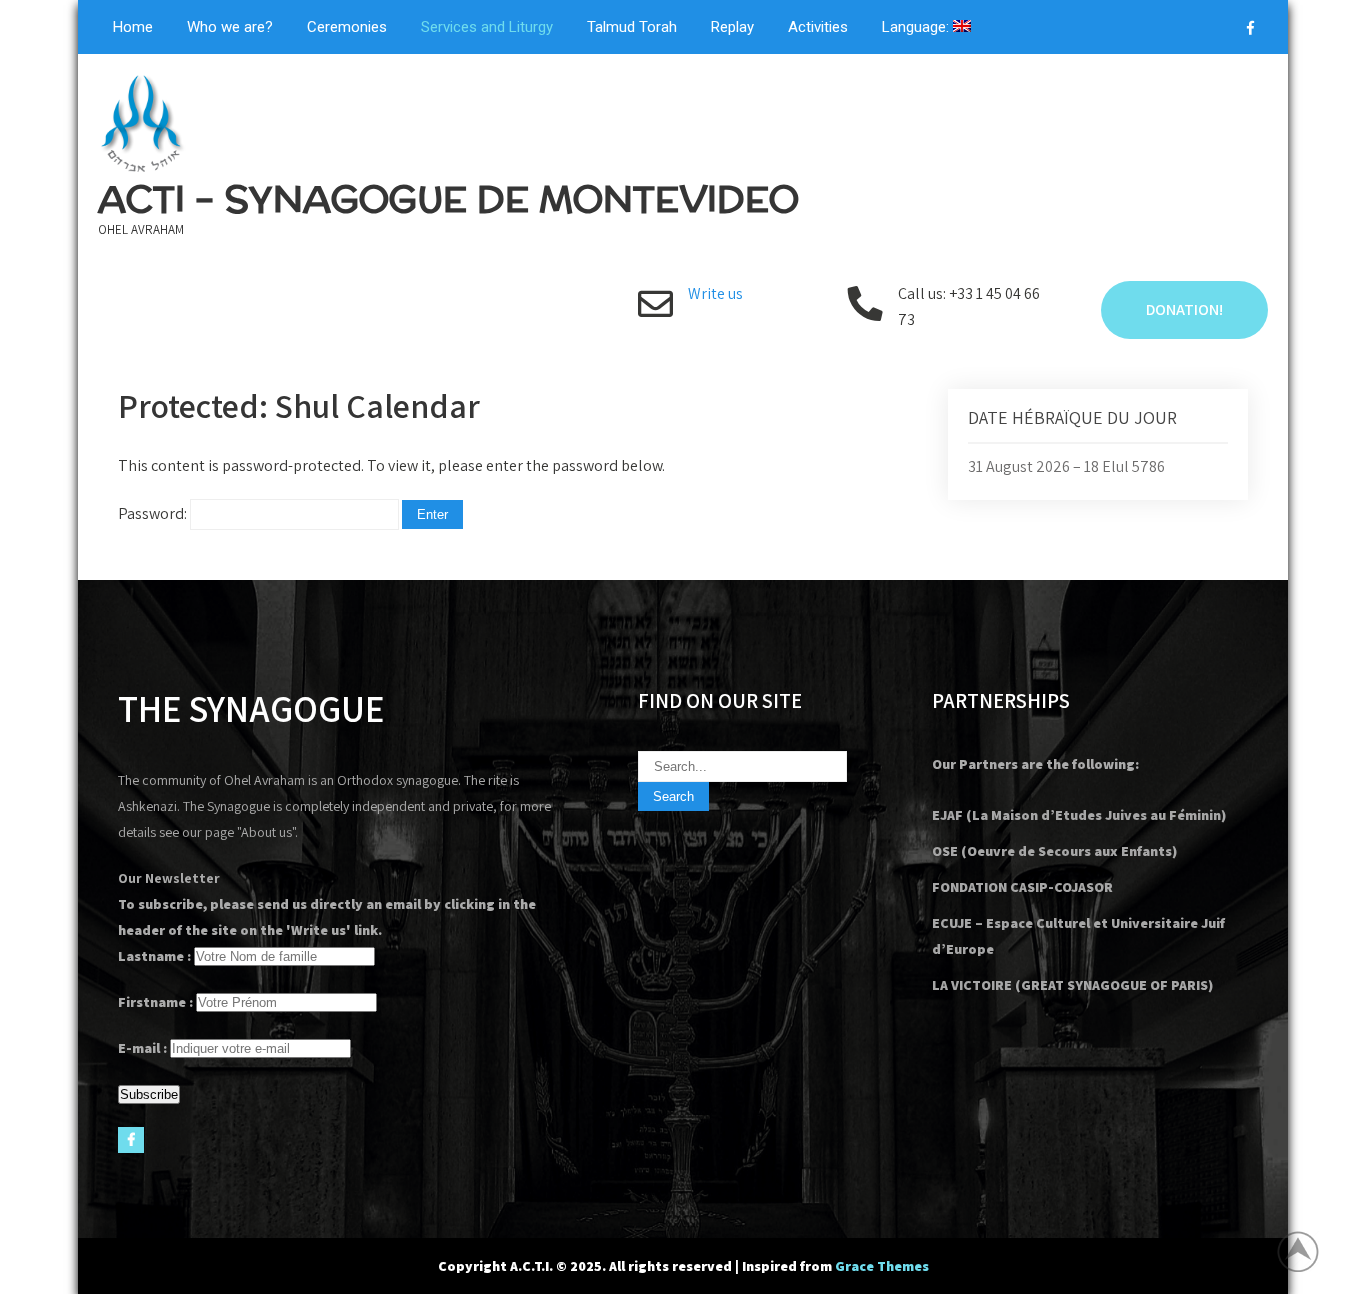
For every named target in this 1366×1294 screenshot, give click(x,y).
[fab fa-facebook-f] (1250, 31)
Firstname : (155, 1002)
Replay (732, 27)
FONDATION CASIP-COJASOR (1022, 887)
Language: (917, 27)
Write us (715, 293)
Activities (818, 27)
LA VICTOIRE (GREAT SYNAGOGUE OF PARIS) (1072, 985)
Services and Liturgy (487, 27)
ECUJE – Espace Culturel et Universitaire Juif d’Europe (1078, 936)
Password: (154, 513)
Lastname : (154, 956)
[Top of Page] (1309, 1251)
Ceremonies (347, 27)
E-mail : (142, 1048)
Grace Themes (882, 1266)
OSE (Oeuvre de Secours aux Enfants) (1054, 851)
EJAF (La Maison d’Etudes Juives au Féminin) (1079, 815)
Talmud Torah (632, 27)
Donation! (1184, 309)
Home (133, 27)
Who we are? (230, 27)
